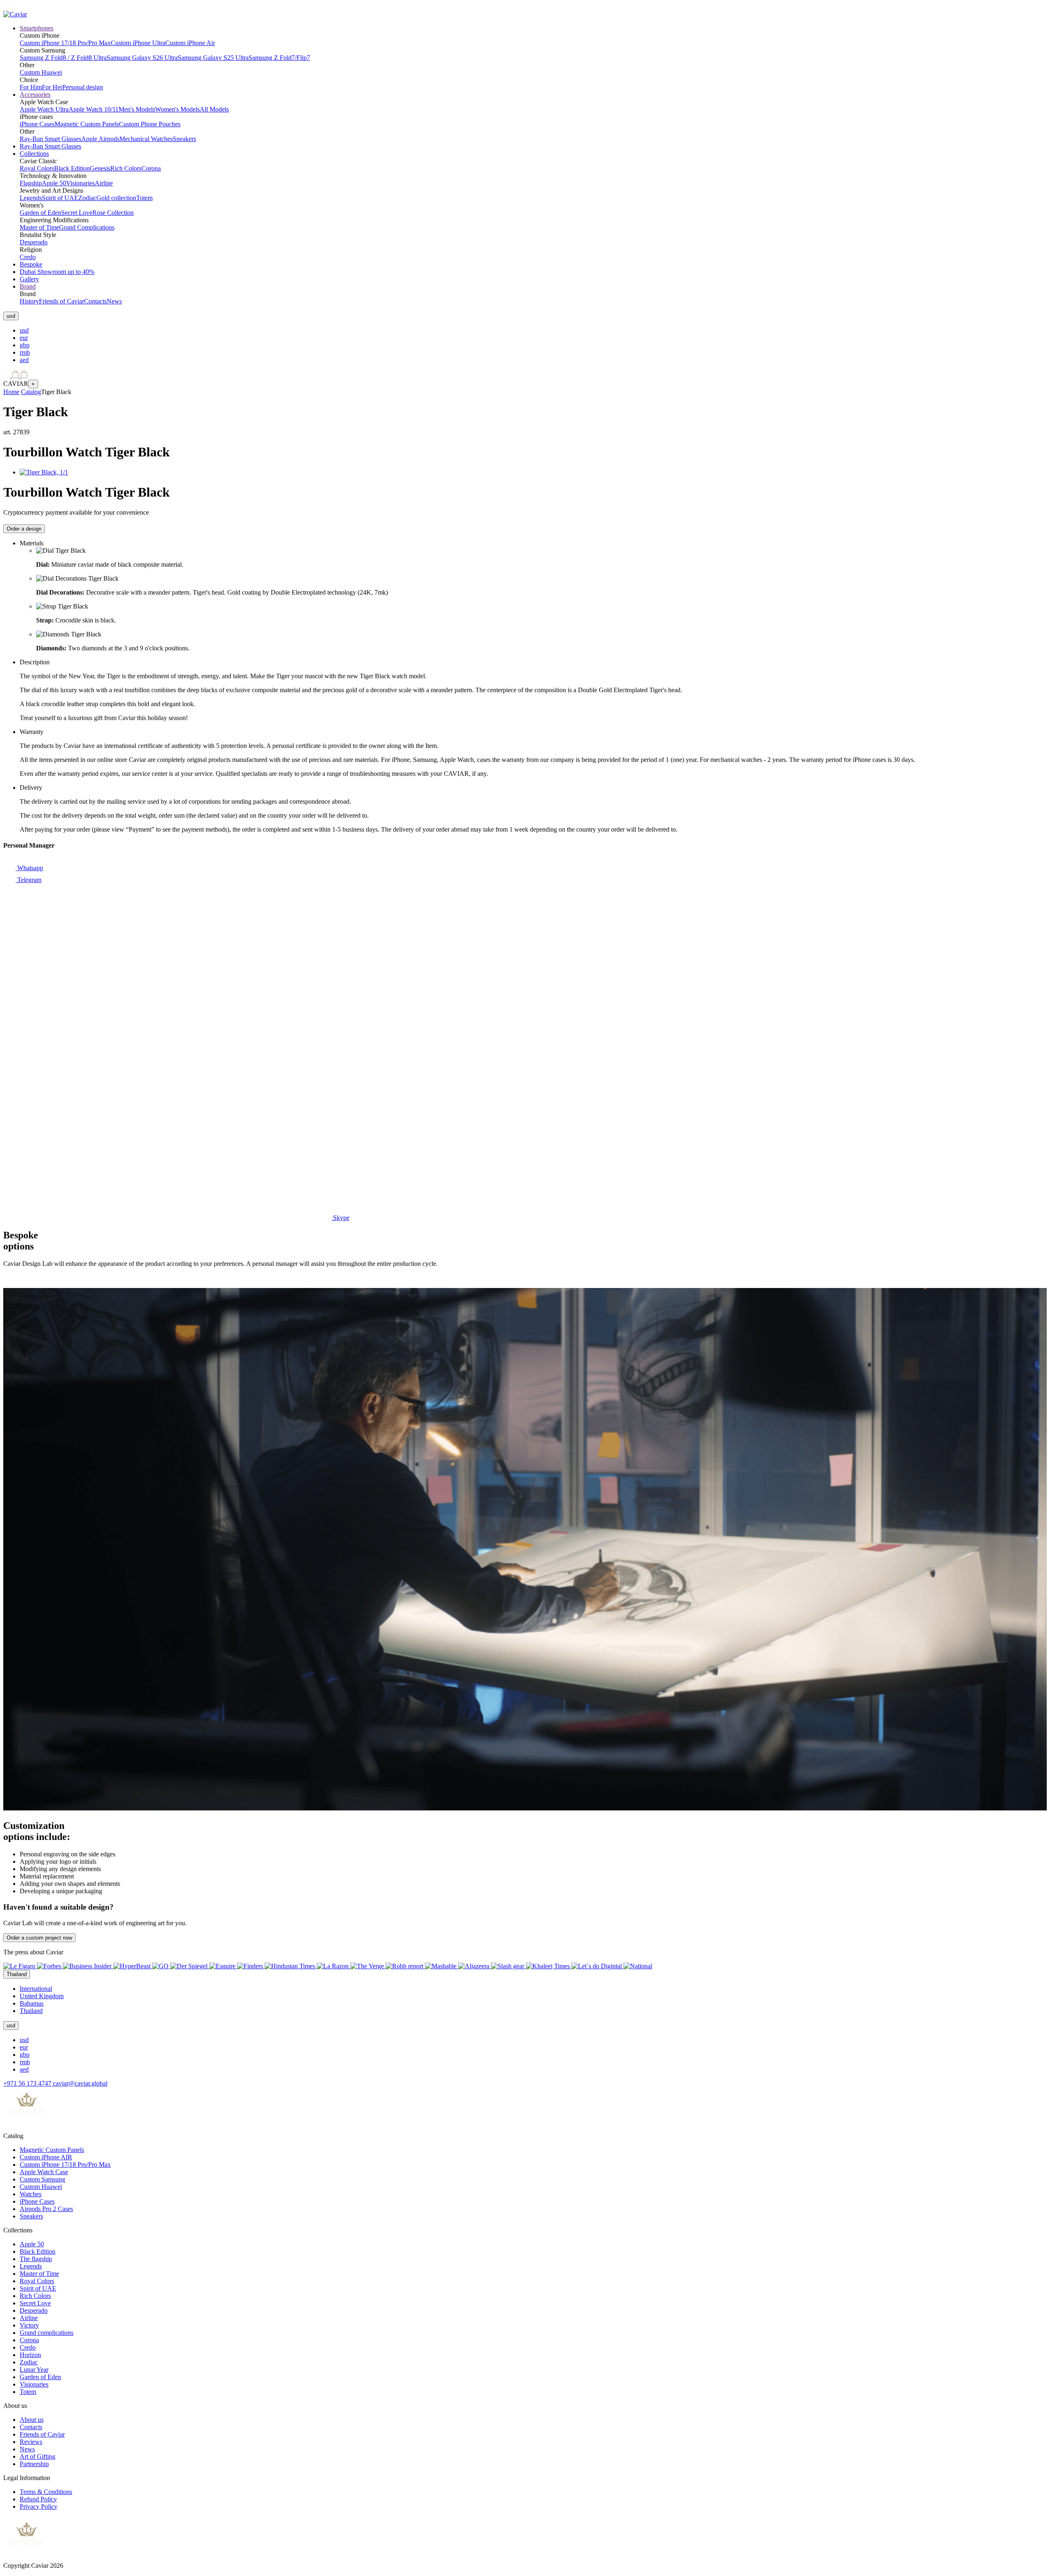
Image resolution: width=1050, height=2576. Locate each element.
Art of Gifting (38, 2456)
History (29, 301)
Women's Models (177, 109)
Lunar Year (34, 2370)
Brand (28, 286)
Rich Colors (126, 168)
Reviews (31, 2442)
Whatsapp (29, 868)
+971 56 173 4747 (28, 2083)
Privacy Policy (39, 2506)
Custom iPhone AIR (46, 2157)
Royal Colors (37, 168)
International (36, 1989)
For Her (52, 87)
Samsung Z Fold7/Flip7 (279, 58)
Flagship (31, 183)
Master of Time (39, 227)
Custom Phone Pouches (150, 124)
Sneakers (184, 139)
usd (24, 330)
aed (24, 360)
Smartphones (37, 28)
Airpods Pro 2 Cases (46, 2209)
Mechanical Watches (146, 139)
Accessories (35, 95)
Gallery (29, 279)
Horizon (30, 2355)
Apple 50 (54, 183)
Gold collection (116, 198)
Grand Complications (87, 227)
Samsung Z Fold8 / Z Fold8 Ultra (63, 58)
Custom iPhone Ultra (138, 43)
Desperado (34, 242)
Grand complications (47, 2333)
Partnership (34, 2464)
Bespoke (31, 264)
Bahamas (32, 2003)
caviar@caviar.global (80, 2083)
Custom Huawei (41, 72)
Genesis (100, 168)
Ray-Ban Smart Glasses (50, 139)
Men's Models (137, 109)
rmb (25, 352)
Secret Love (77, 213)
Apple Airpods (100, 139)
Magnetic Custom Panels (87, 124)
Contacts (95, 301)
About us (32, 2420)
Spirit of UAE (60, 198)
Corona (151, 168)
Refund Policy (38, 2499)
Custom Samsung (42, 2179)
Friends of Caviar (62, 301)
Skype (340, 1218)
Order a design (24, 529)
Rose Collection (113, 213)
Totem (144, 198)
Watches (31, 2194)
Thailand (31, 2011)
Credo (28, 257)
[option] (533, 331)
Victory (29, 2325)
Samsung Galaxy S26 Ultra (142, 58)
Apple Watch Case (44, 2172)
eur (24, 338)
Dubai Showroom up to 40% (57, 272)
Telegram (29, 880)
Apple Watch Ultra (44, 109)
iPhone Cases (37, 124)
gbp (25, 345)
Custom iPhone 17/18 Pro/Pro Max (65, 43)
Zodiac (87, 198)
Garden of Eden (40, 213)
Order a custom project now (39, 1938)
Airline (104, 183)
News (114, 301)
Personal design (83, 87)
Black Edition (72, 168)
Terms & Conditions (46, 2492)
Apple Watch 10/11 (94, 109)
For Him (31, 87)
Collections (34, 154)
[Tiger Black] (44, 472)
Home (11, 392)
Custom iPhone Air (190, 43)
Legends (31, 198)
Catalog (31, 392)
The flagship (36, 2259)
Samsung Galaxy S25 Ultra (213, 58)
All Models (214, 109)
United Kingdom (42, 1996)
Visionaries (80, 183)
